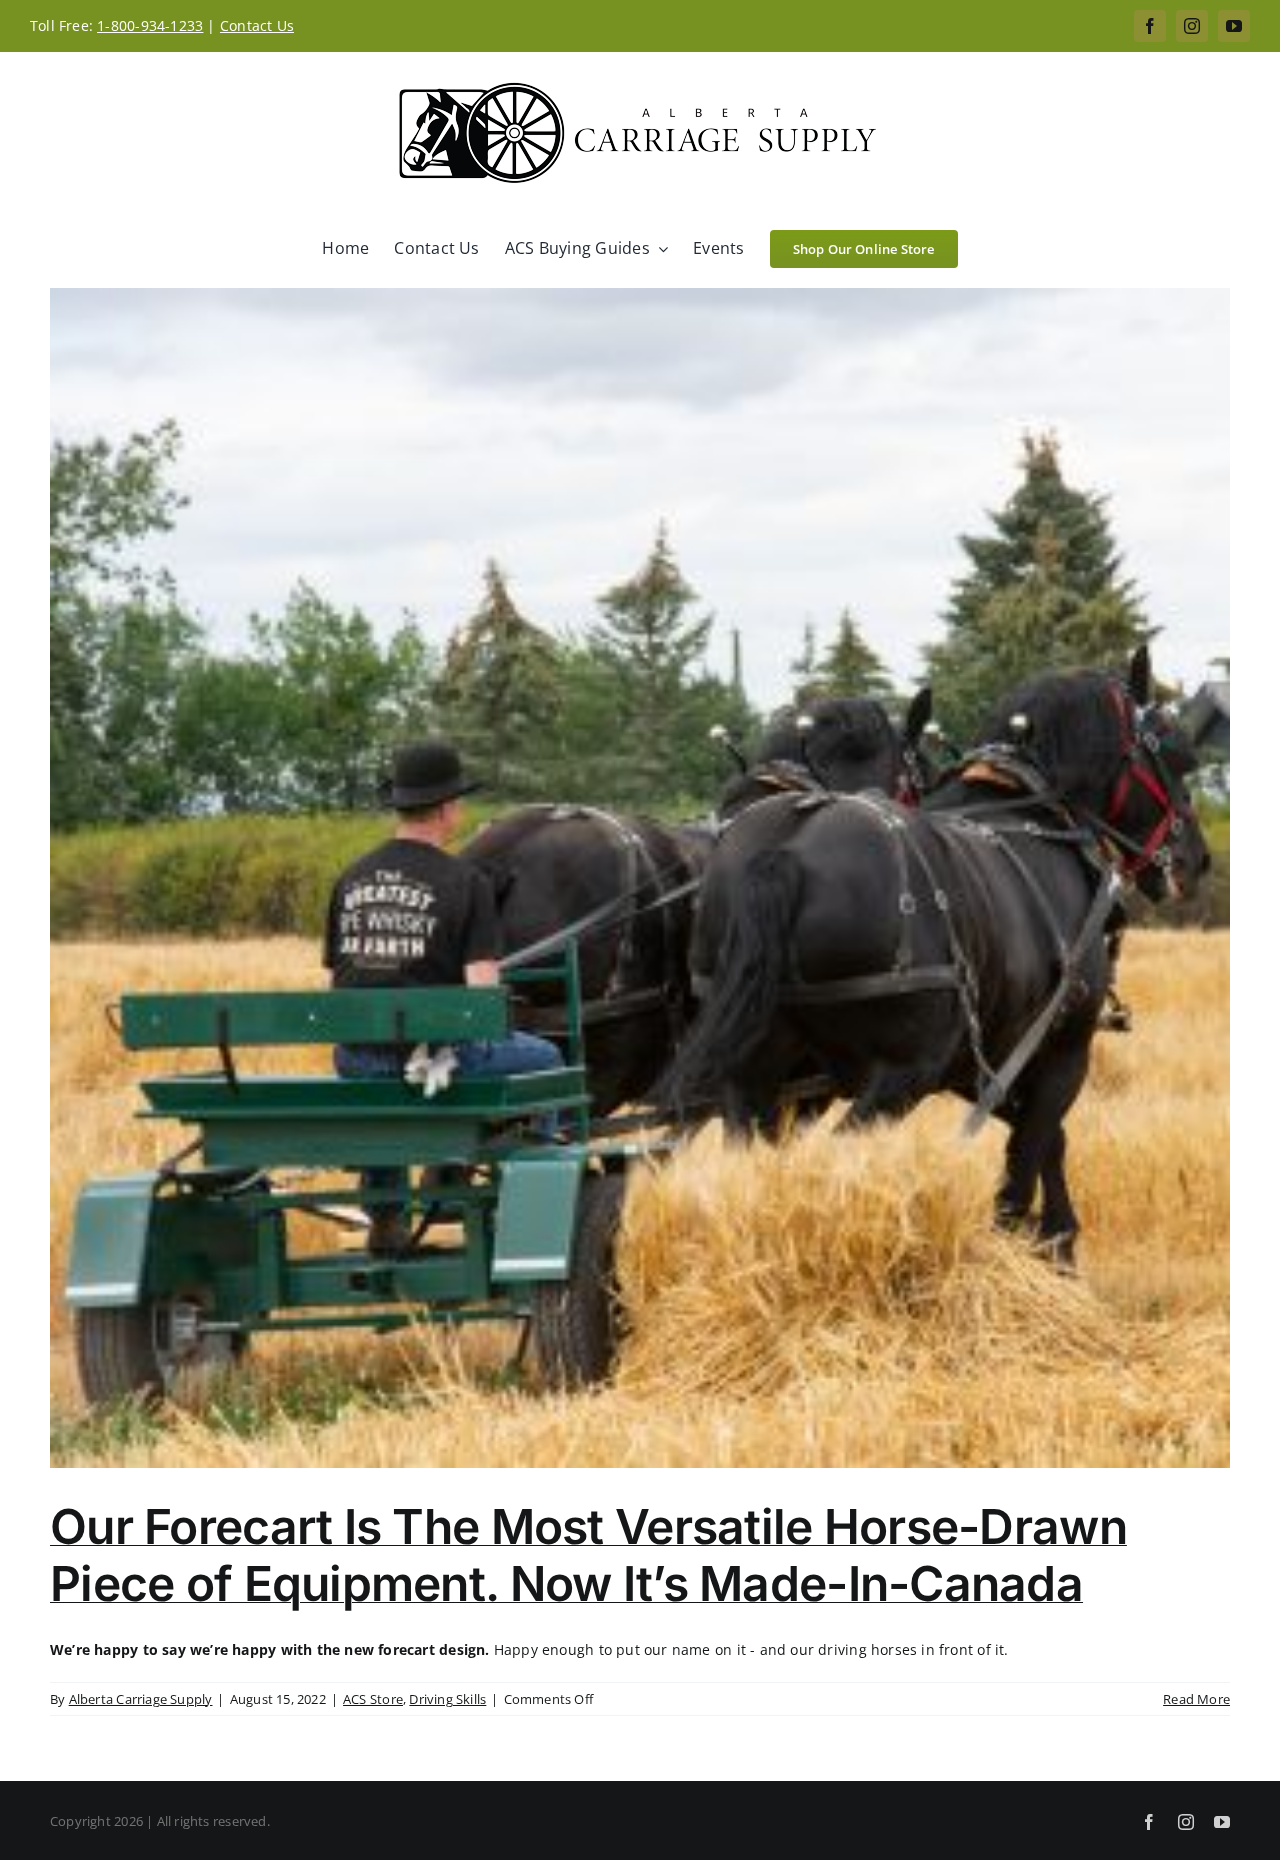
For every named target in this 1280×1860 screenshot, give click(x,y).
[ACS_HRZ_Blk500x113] (640, 83)
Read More (1196, 1699)
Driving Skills (447, 1699)
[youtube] (1234, 26)
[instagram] (1192, 26)
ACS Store (373, 1699)
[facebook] (1150, 26)
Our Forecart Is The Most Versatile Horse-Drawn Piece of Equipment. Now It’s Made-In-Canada (588, 1555)
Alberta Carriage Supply (141, 1699)
